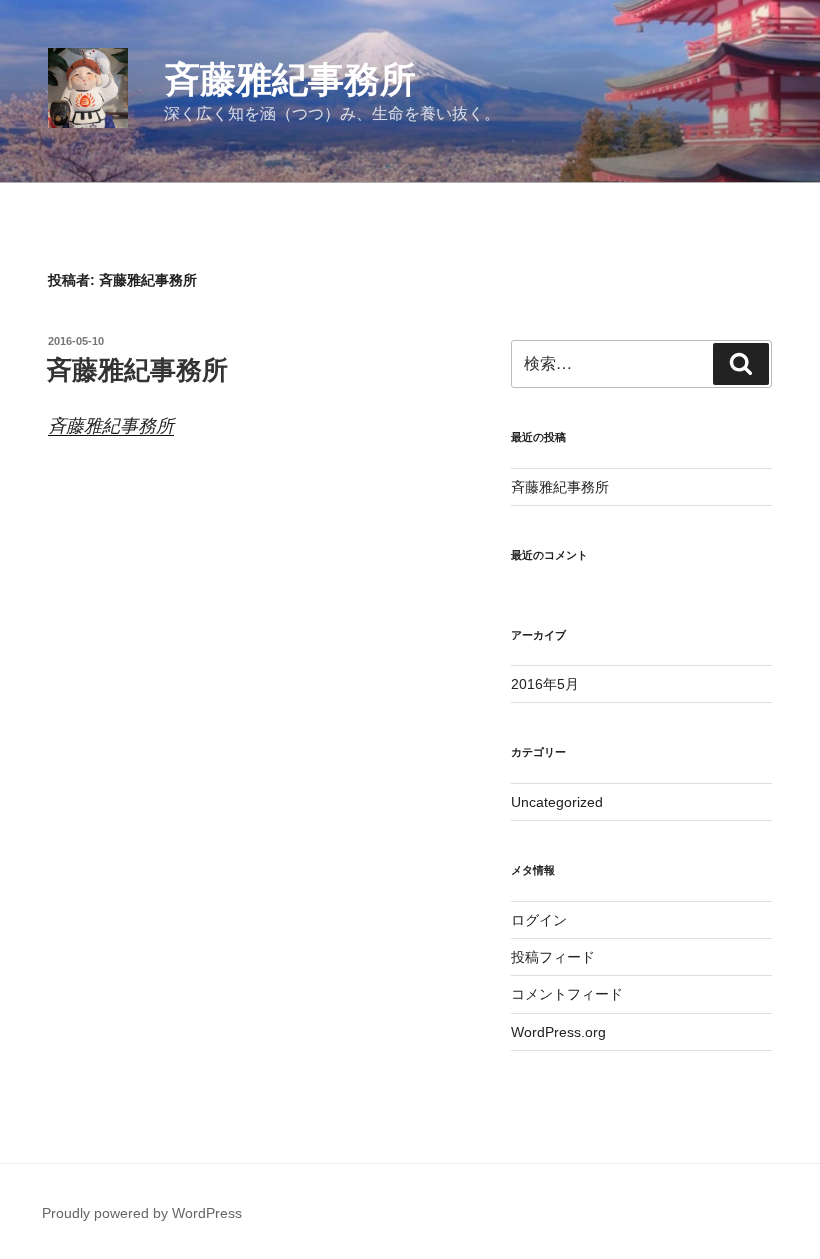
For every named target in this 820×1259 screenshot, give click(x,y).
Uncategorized (557, 802)
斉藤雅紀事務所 (290, 79)
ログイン (539, 920)
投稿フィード (553, 957)
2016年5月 (545, 684)
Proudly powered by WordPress (142, 1213)
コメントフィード (567, 994)
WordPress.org (558, 1032)
